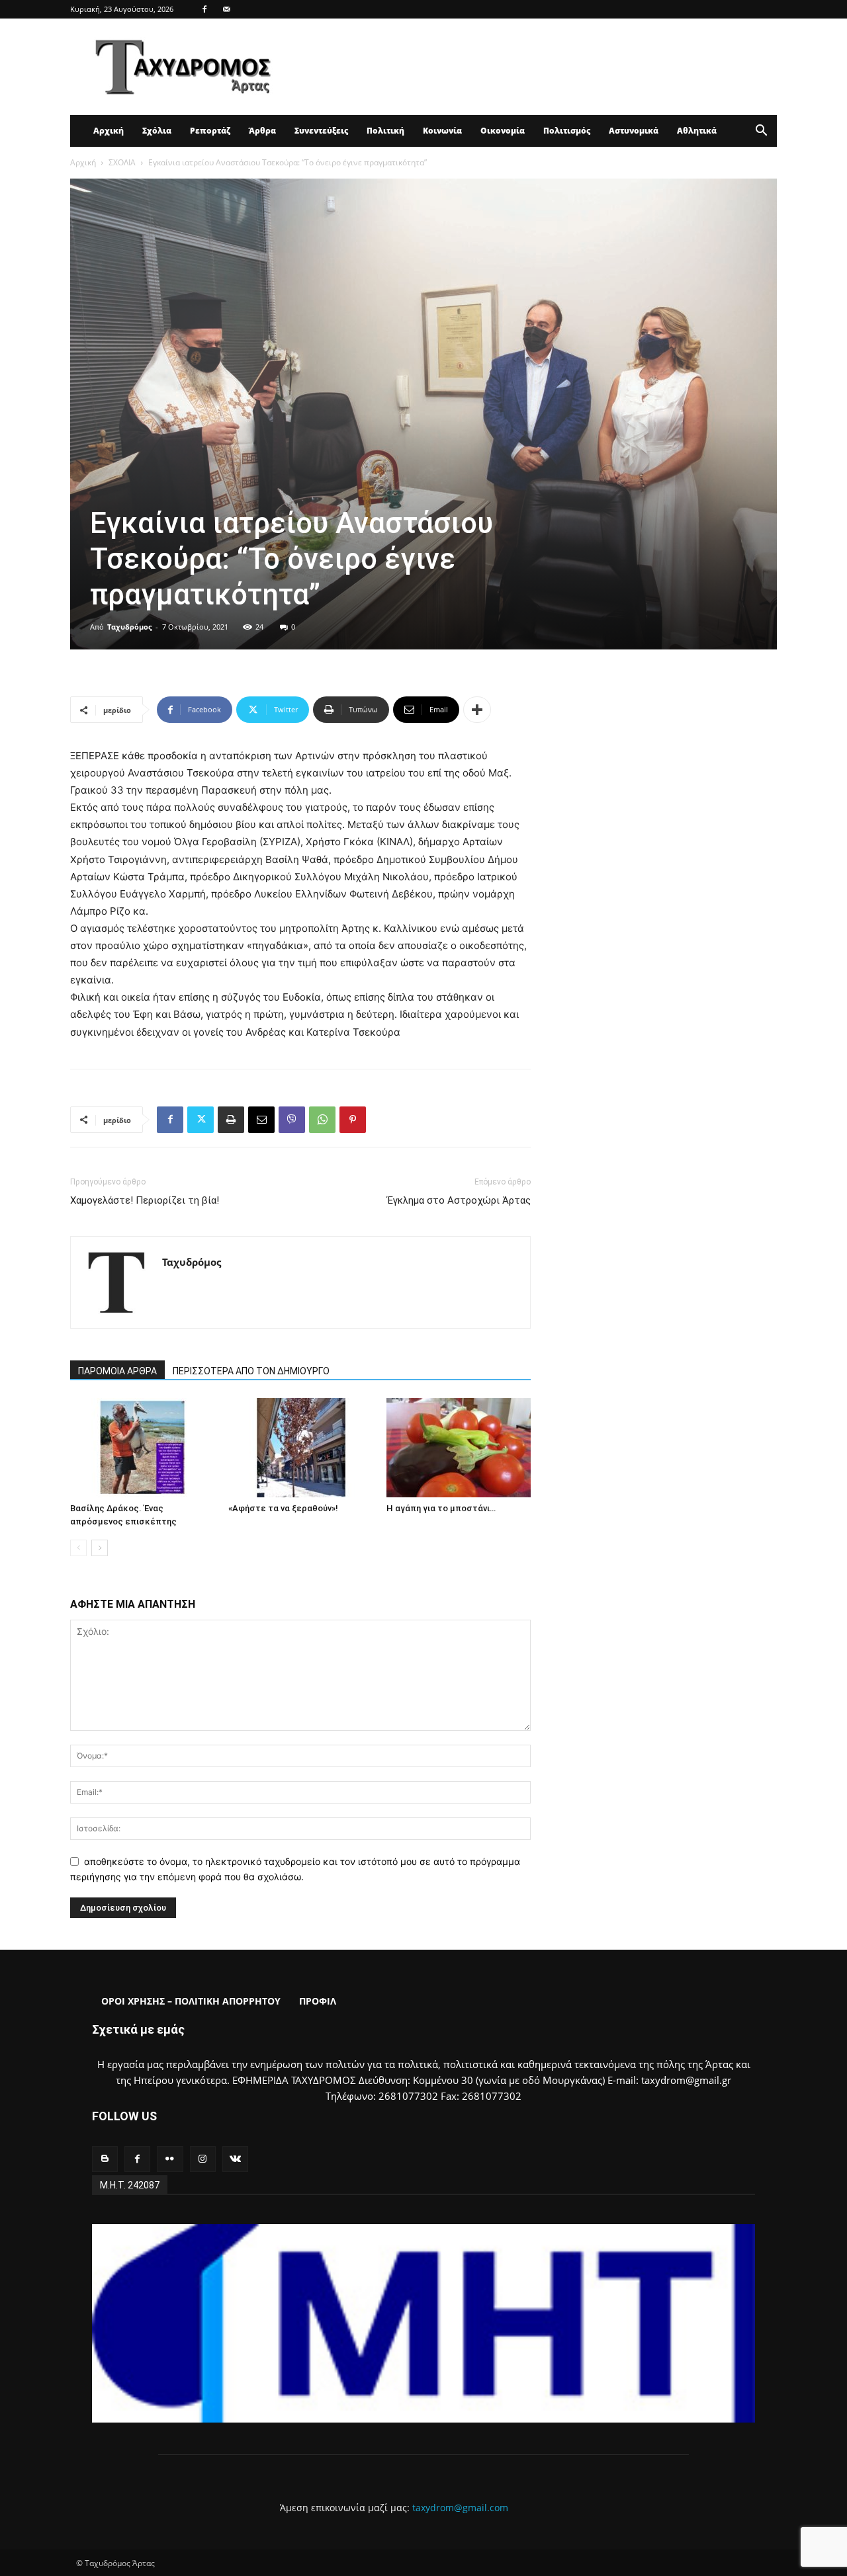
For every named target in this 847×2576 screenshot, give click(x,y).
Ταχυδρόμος (129, 627)
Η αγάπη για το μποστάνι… (441, 1508)
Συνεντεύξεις (321, 131)
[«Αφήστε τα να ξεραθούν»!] (300, 1448)
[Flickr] (170, 2159)
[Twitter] (201, 1120)
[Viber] (292, 1120)
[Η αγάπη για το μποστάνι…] (459, 1448)
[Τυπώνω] (231, 1120)
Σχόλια (157, 131)
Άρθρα (262, 131)
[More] (477, 710)
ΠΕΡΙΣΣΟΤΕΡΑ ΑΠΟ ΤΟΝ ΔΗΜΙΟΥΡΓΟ (251, 1371)
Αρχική (109, 131)
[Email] (261, 1120)
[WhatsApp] (322, 1120)
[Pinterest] (353, 1120)
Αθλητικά (697, 131)
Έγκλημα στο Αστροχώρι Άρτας (459, 1200)
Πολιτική (385, 131)
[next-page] (100, 1548)
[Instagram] (203, 2159)
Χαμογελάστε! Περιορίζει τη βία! (145, 1200)
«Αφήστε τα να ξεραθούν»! (283, 1508)
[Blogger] (105, 2159)
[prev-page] (78, 1548)
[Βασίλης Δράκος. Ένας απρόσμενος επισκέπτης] (142, 1448)
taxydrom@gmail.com (460, 2508)
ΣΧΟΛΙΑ (122, 162)
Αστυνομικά (634, 131)
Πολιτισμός (567, 131)
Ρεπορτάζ (210, 131)
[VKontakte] (235, 2159)
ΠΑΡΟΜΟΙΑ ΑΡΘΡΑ (117, 1371)
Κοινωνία (442, 131)
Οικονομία (503, 131)
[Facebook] (204, 9)
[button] (761, 132)
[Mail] (226, 9)
